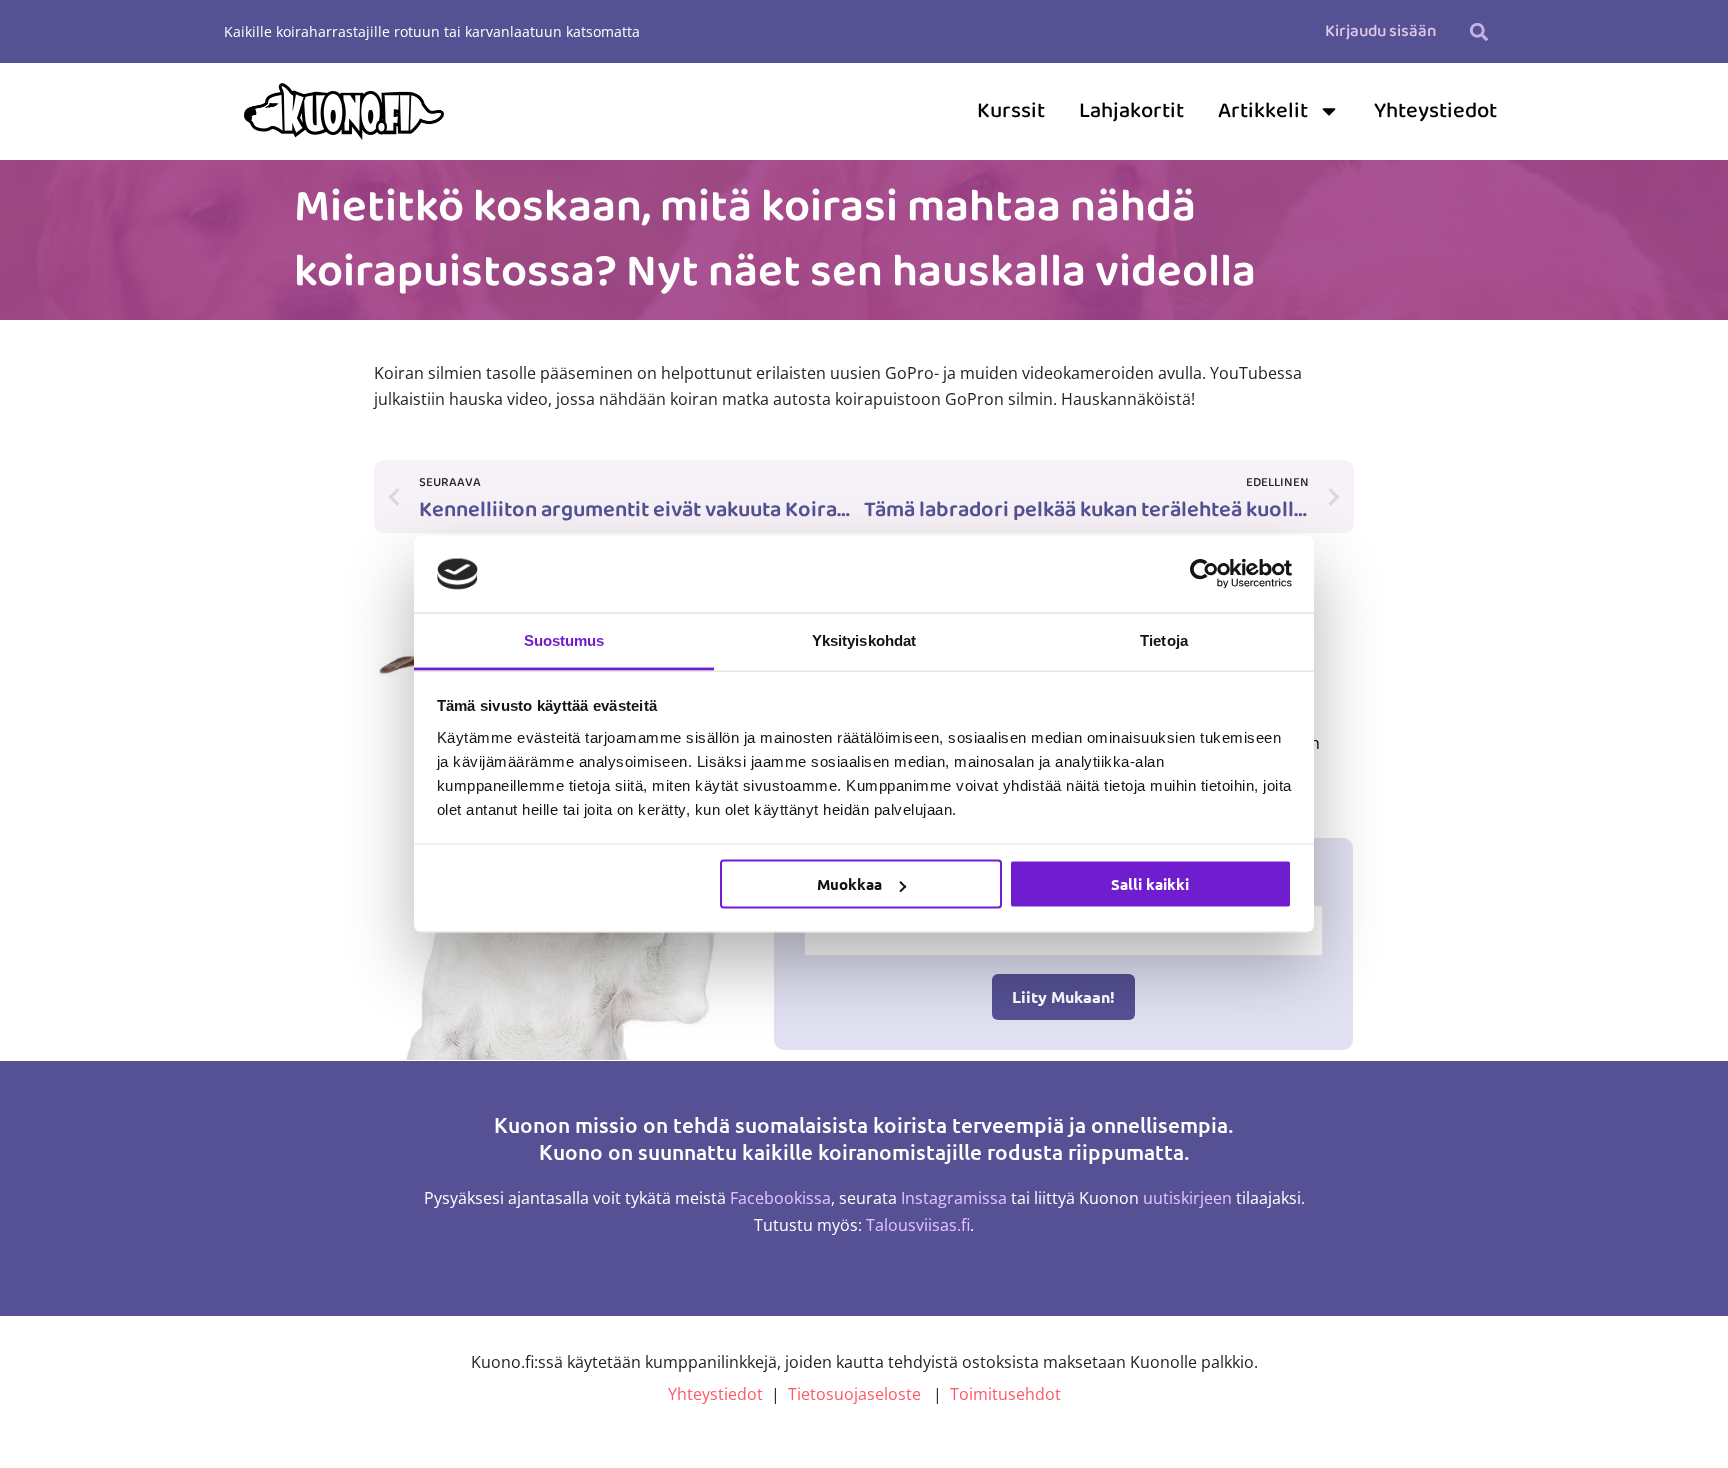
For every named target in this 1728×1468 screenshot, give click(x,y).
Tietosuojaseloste (854, 1394)
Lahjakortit (1131, 111)
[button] (1478, 31)
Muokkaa (849, 884)
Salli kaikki (1150, 884)
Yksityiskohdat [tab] (864, 639)
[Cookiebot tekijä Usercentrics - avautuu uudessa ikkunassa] (1204, 574)
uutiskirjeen (1187, 1198)
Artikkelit (1263, 111)
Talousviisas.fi (918, 1225)
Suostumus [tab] (564, 639)
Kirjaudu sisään (1380, 31)
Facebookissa (780, 1198)
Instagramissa (954, 1198)
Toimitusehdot (1005, 1394)
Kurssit (1011, 111)
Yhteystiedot (1435, 111)
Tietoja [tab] (1164, 639)
